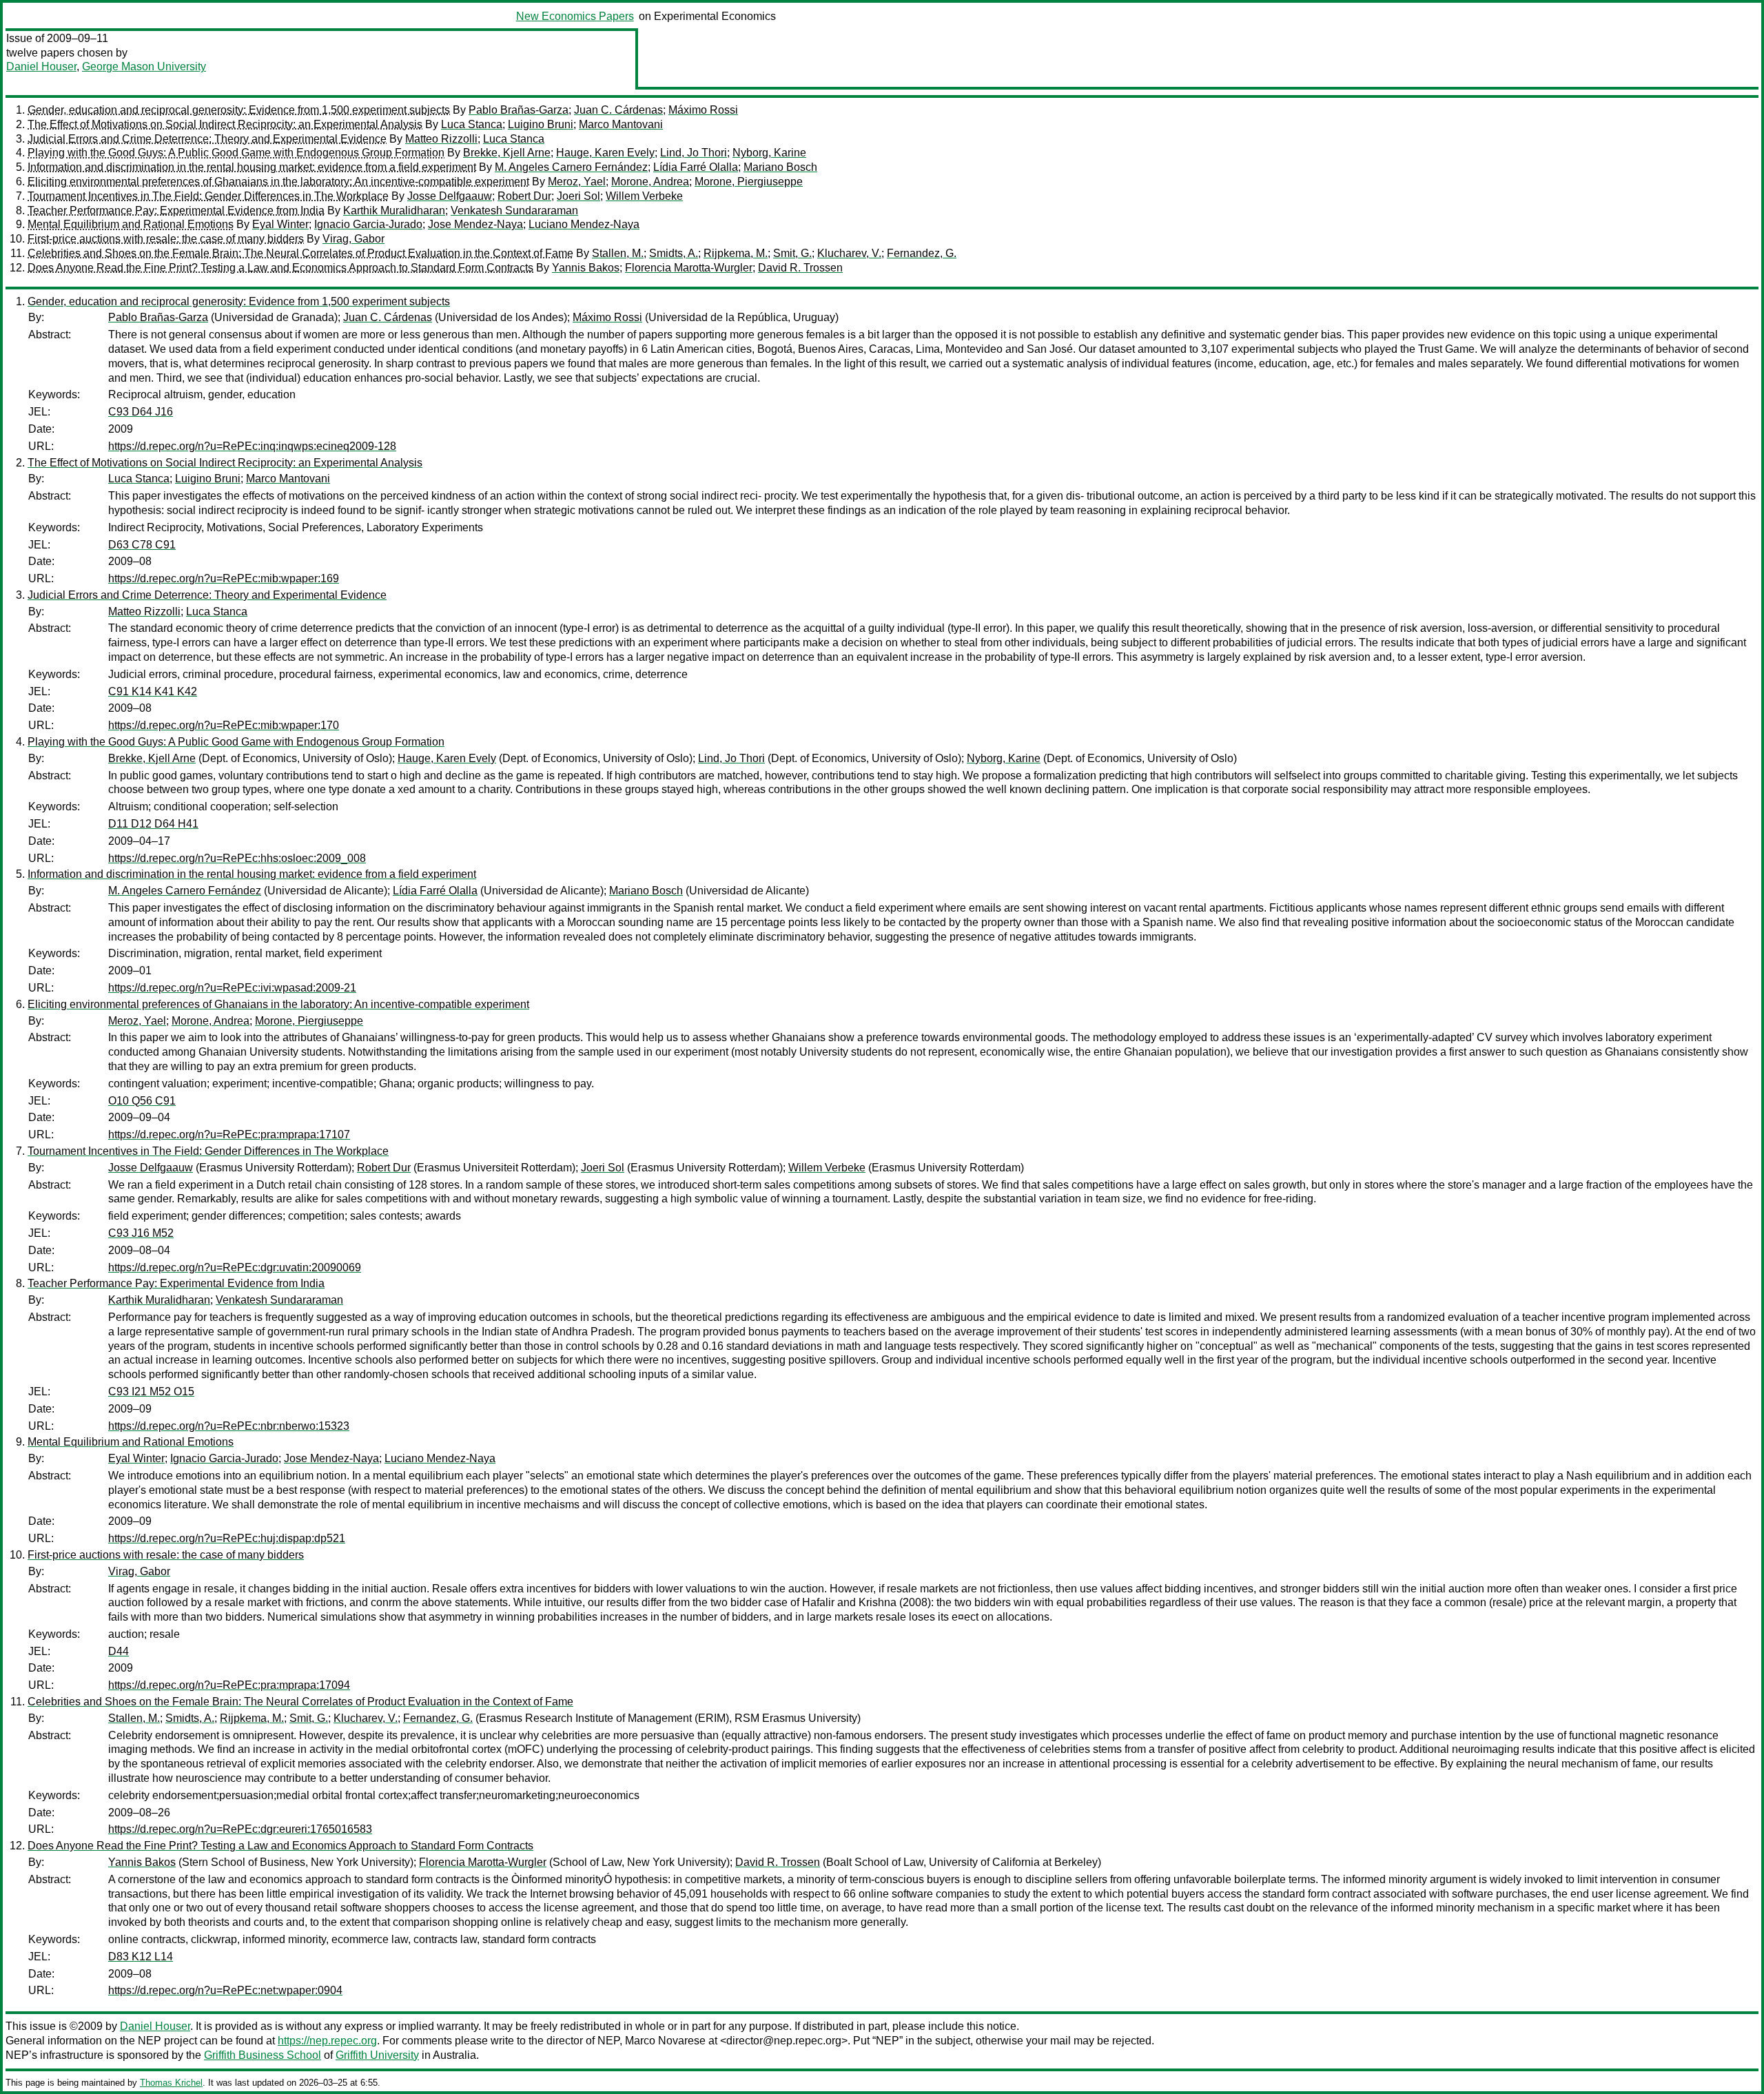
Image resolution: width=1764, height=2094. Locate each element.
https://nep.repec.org (327, 2041)
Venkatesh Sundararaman (514, 211)
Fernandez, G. (922, 253)
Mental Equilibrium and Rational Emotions (131, 224)
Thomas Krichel (171, 2083)
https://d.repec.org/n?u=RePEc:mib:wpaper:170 (224, 725)
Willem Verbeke (644, 196)
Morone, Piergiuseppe (749, 182)
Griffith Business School (263, 2055)
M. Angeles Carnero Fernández (571, 167)
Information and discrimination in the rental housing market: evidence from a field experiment (252, 167)
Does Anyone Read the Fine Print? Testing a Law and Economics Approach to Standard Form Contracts (280, 268)
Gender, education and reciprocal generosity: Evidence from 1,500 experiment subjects (239, 110)
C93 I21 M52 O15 (151, 1392)
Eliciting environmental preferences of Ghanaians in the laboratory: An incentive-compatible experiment (278, 182)
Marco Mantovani (621, 124)
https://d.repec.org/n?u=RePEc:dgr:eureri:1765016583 (240, 1829)
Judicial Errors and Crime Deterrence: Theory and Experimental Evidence (207, 139)
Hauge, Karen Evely (605, 153)
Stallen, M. (618, 253)
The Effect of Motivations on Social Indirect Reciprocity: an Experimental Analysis (225, 124)
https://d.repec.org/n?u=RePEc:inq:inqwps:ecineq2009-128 (252, 446)
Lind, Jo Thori (694, 153)
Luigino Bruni (541, 124)
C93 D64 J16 (141, 412)
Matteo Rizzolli (441, 139)
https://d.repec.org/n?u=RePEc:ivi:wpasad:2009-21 (232, 988)
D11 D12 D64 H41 (153, 824)
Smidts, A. (674, 253)
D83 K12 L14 (141, 1957)
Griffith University (377, 2055)
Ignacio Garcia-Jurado (368, 224)
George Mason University (144, 66)
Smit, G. (792, 253)
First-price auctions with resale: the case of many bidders (166, 239)
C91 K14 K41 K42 (153, 691)
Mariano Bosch (780, 167)
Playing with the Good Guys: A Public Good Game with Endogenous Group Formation (236, 153)
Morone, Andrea (650, 182)
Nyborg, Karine (769, 153)
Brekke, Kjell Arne (507, 153)
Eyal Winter (280, 224)
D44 (119, 1651)
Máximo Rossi (703, 110)
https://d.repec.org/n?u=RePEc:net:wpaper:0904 (225, 1990)
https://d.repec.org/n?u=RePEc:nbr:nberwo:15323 (229, 1426)
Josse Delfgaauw (450, 196)
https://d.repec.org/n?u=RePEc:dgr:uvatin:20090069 (235, 1267)
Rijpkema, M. (736, 253)
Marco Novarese (665, 2041)
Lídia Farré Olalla (696, 167)
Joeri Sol (578, 196)
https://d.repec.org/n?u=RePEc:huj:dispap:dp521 (227, 1538)
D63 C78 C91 (142, 545)
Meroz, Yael (577, 182)
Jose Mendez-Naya (475, 224)
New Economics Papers (575, 16)
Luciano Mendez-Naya (584, 224)
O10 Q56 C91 (142, 1101)
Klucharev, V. (849, 253)
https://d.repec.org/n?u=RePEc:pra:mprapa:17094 (229, 1685)
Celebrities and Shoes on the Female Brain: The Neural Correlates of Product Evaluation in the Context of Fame (300, 253)
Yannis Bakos (586, 268)
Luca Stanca (472, 124)
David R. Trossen (800, 268)
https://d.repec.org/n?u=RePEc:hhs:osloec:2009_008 (237, 858)
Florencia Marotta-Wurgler (689, 268)
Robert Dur (524, 196)
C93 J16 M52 (141, 1233)
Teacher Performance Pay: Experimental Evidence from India (176, 211)
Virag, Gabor (353, 239)
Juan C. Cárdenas (618, 110)
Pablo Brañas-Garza (519, 110)
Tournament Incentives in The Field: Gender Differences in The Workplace (208, 196)
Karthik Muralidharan (394, 211)
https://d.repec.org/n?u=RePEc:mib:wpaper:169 (224, 578)
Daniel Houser (41, 66)
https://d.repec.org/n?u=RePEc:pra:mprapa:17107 (229, 1135)
